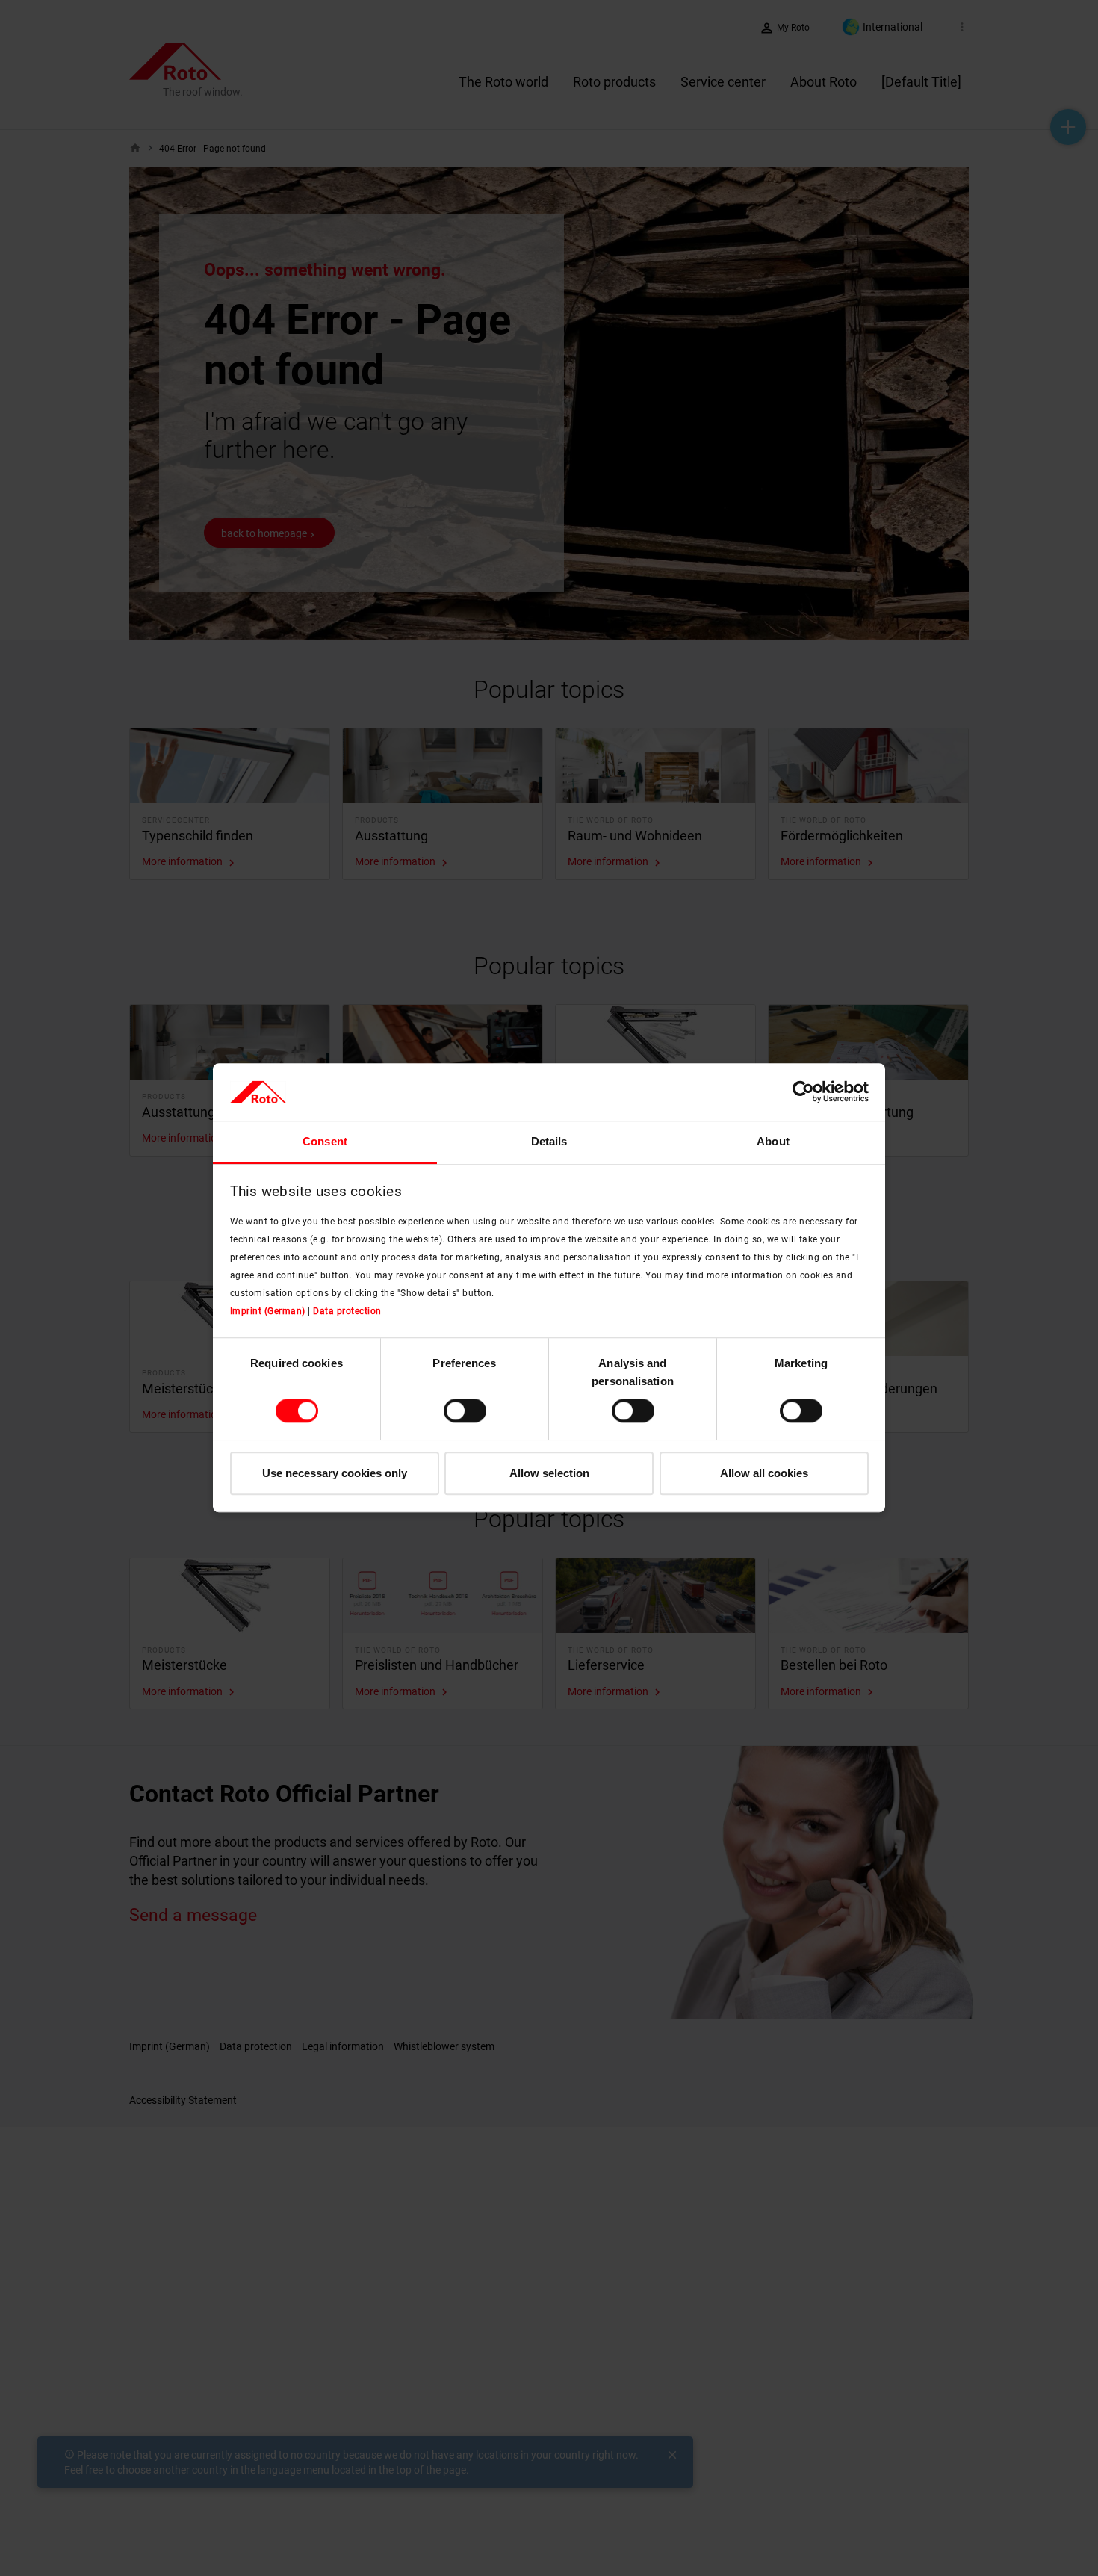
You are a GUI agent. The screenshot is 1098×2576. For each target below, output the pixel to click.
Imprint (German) (268, 1311)
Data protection (347, 1311)
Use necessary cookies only (335, 1473)
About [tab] (773, 1141)
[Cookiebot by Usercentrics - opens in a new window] (803, 1092)
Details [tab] (549, 1141)
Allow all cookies (764, 1473)
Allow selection (549, 1473)
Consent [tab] (325, 1141)
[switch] (465, 1411)
